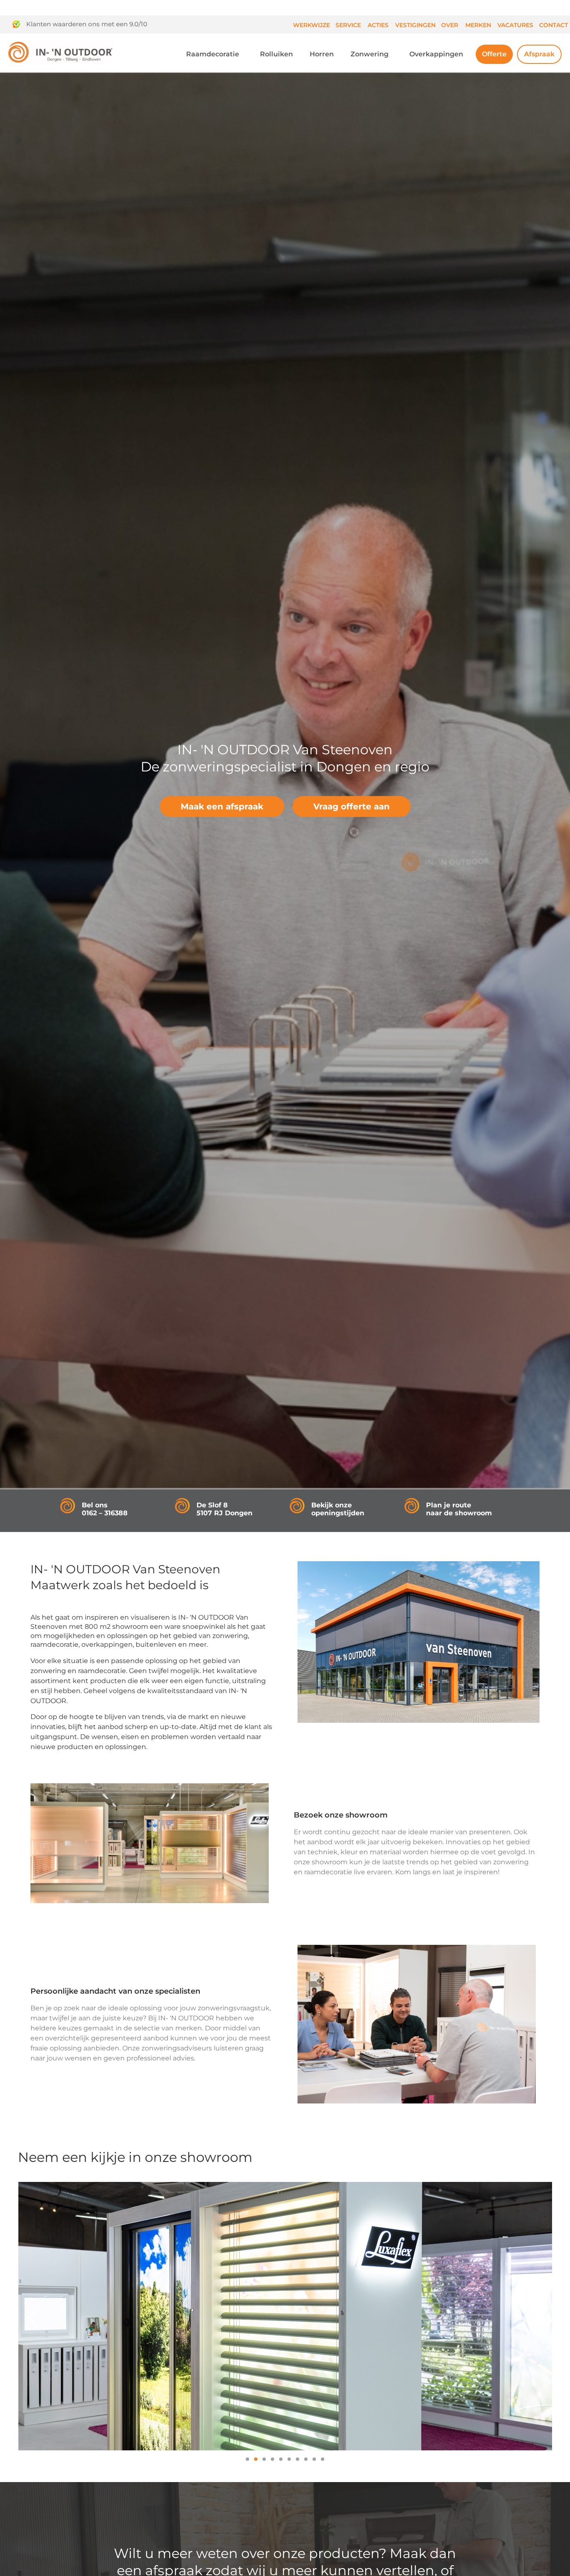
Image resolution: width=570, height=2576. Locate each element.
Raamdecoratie (213, 54)
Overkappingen (436, 54)
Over (450, 25)
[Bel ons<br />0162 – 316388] (68, 1506)
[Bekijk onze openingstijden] (297, 1506)
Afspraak (539, 54)
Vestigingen (415, 25)
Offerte (494, 54)
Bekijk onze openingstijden (338, 1509)
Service (348, 25)
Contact (554, 25)
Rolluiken (276, 54)
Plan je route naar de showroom (459, 1509)
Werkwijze (311, 25)
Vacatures (515, 25)
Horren (322, 54)
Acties (378, 25)
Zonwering (369, 54)
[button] (32, 2317)
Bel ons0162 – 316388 (105, 1509)
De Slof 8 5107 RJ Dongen (224, 1509)
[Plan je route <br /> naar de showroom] (412, 1506)
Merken (478, 25)
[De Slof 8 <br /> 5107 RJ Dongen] (182, 1506)
